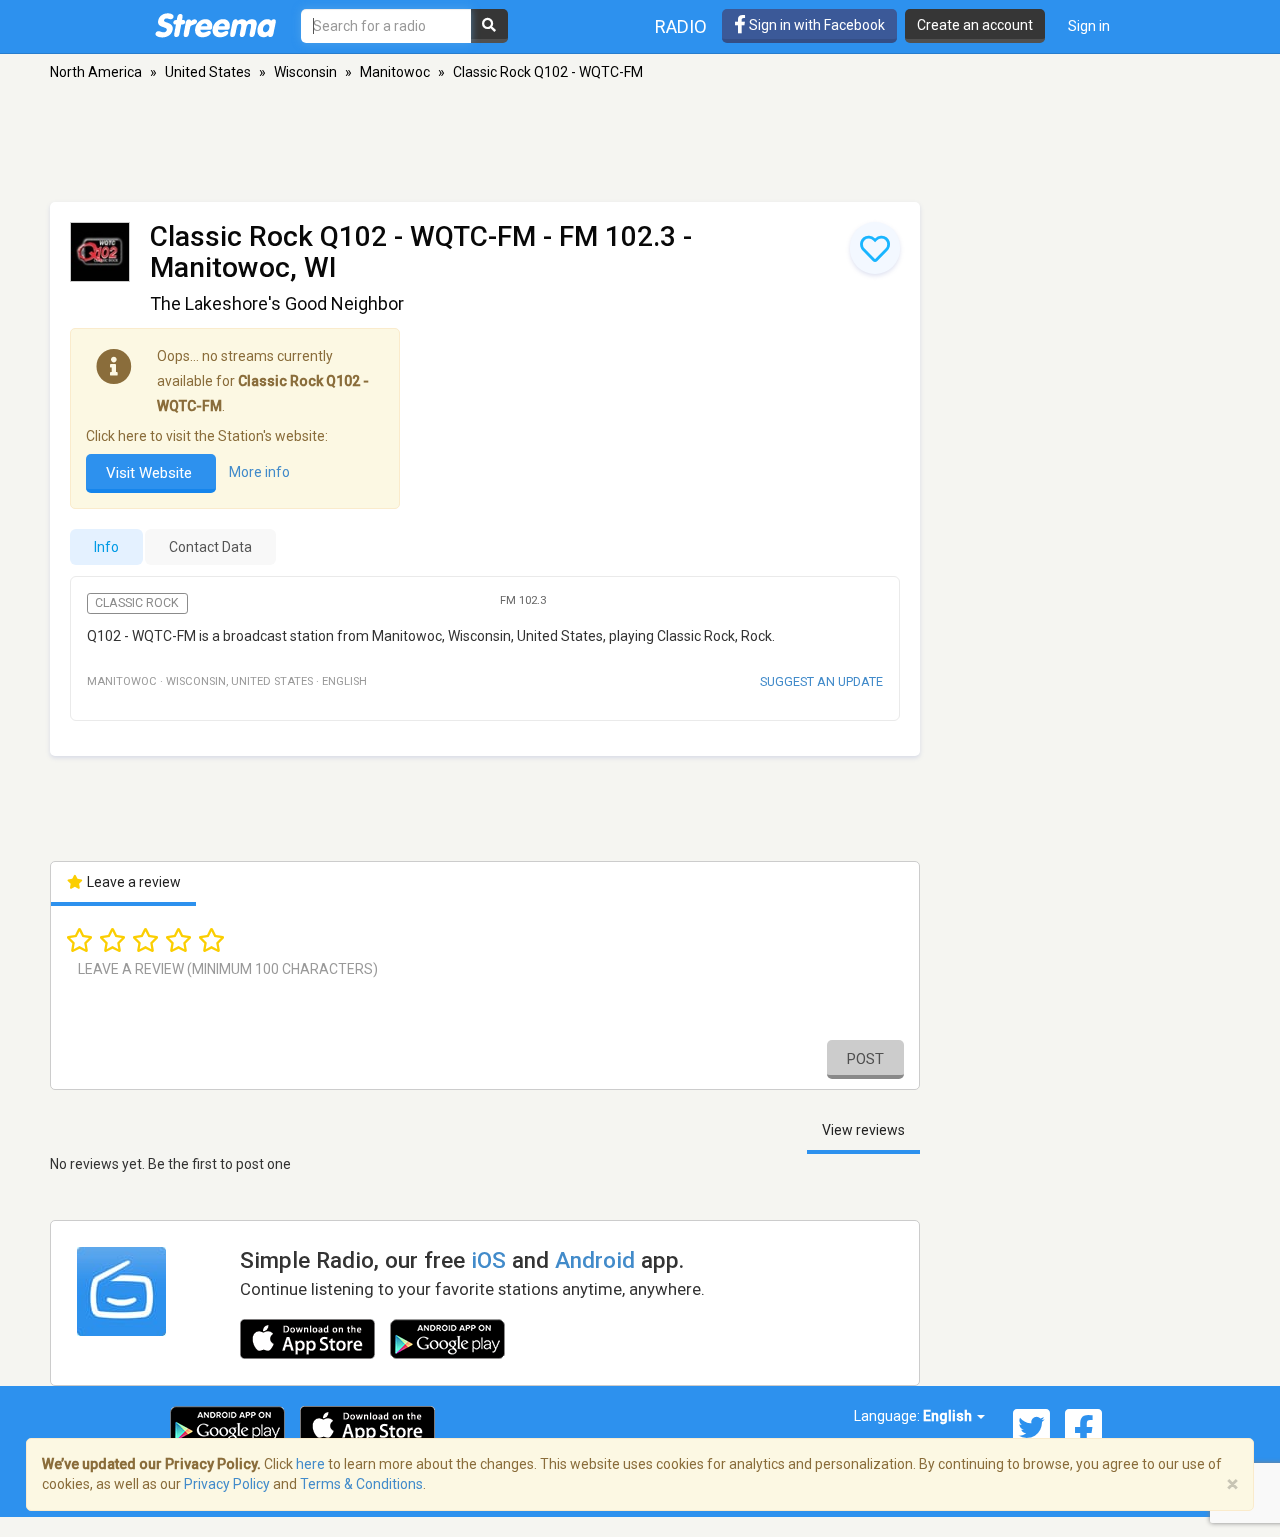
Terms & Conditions (361, 1484)
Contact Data (210, 547)
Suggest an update (821, 681)
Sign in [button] (1089, 26)
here (310, 1464)
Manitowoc (395, 72)
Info (106, 547)
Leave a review (132, 882)
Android (595, 1260)
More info (259, 473)
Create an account (975, 25)
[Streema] (215, 25)
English (949, 1416)
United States (208, 72)
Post (865, 1059)
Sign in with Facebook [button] (815, 25)
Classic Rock (137, 603)
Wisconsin (305, 72)
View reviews (863, 1130)
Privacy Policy (227, 1484)
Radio (681, 26)
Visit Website (151, 473)
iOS (488, 1260)
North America (96, 72)
